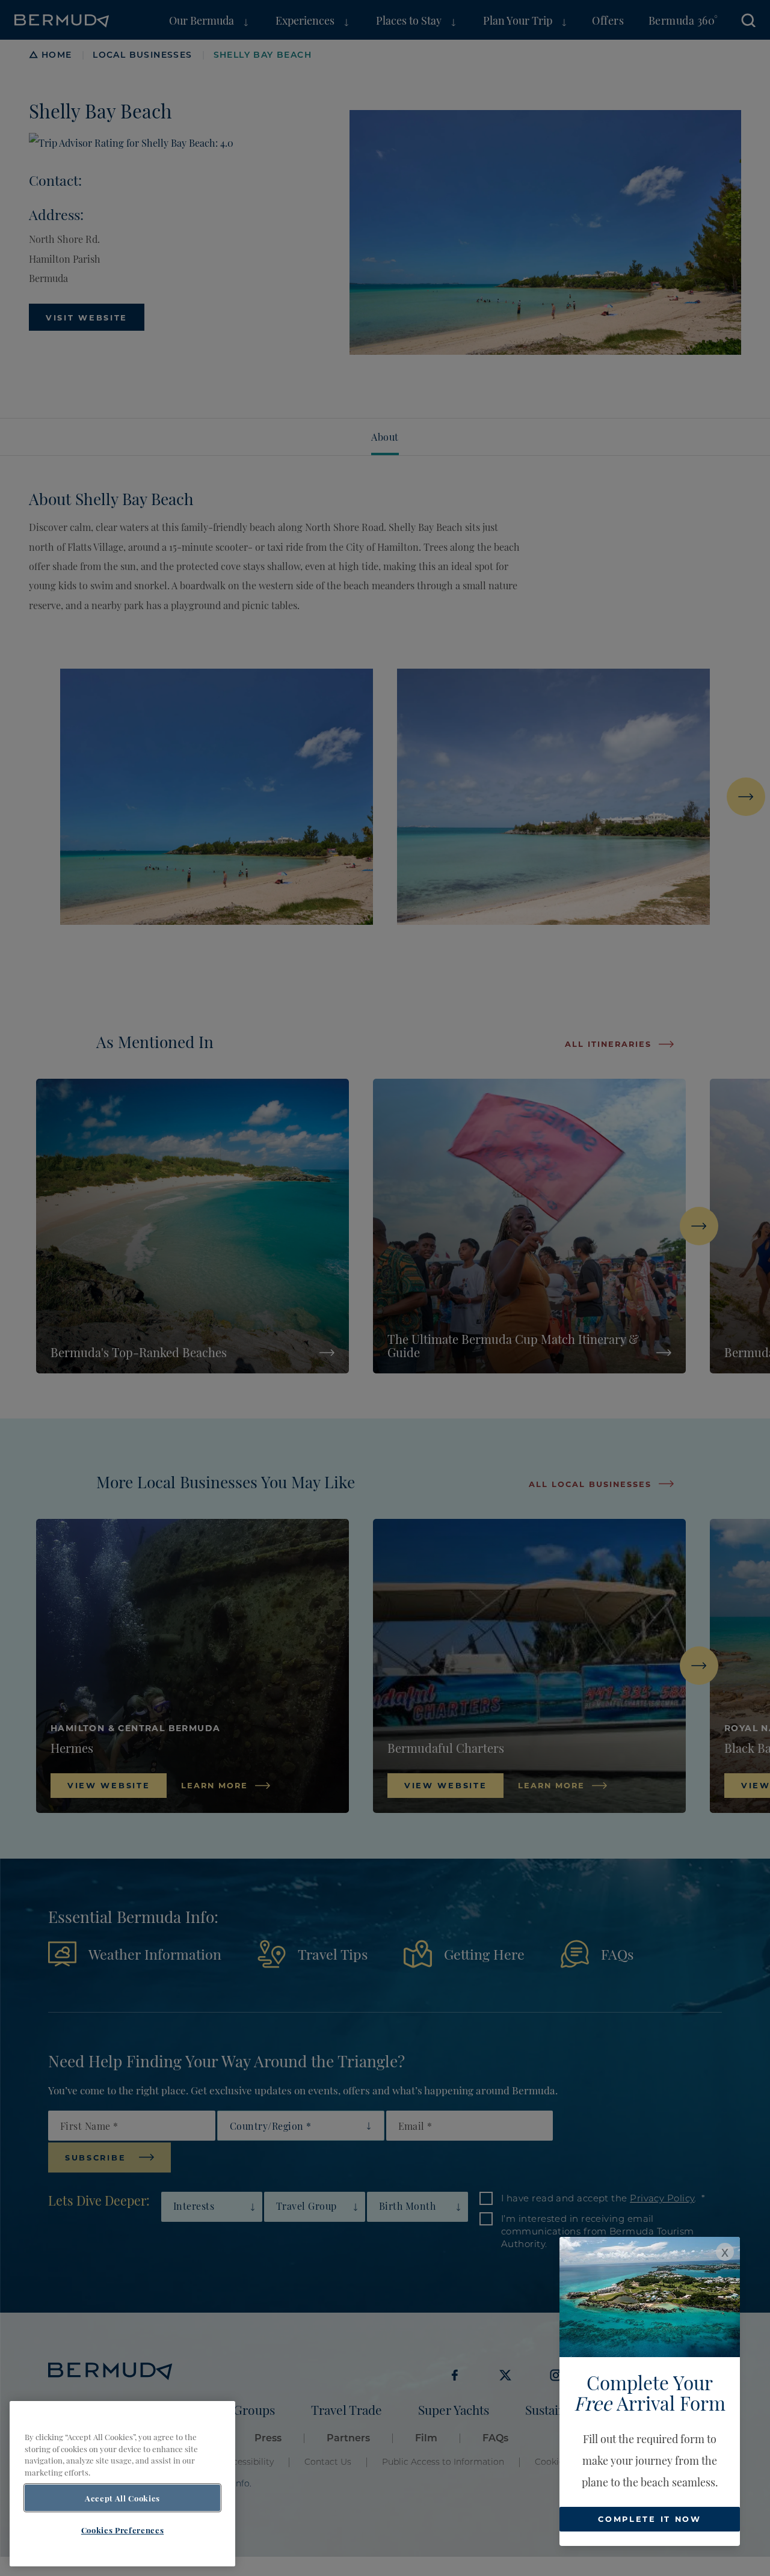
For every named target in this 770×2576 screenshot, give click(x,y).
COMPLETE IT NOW (650, 2519)
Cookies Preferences (122, 2530)
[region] (122, 2484)
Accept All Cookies (122, 2498)
